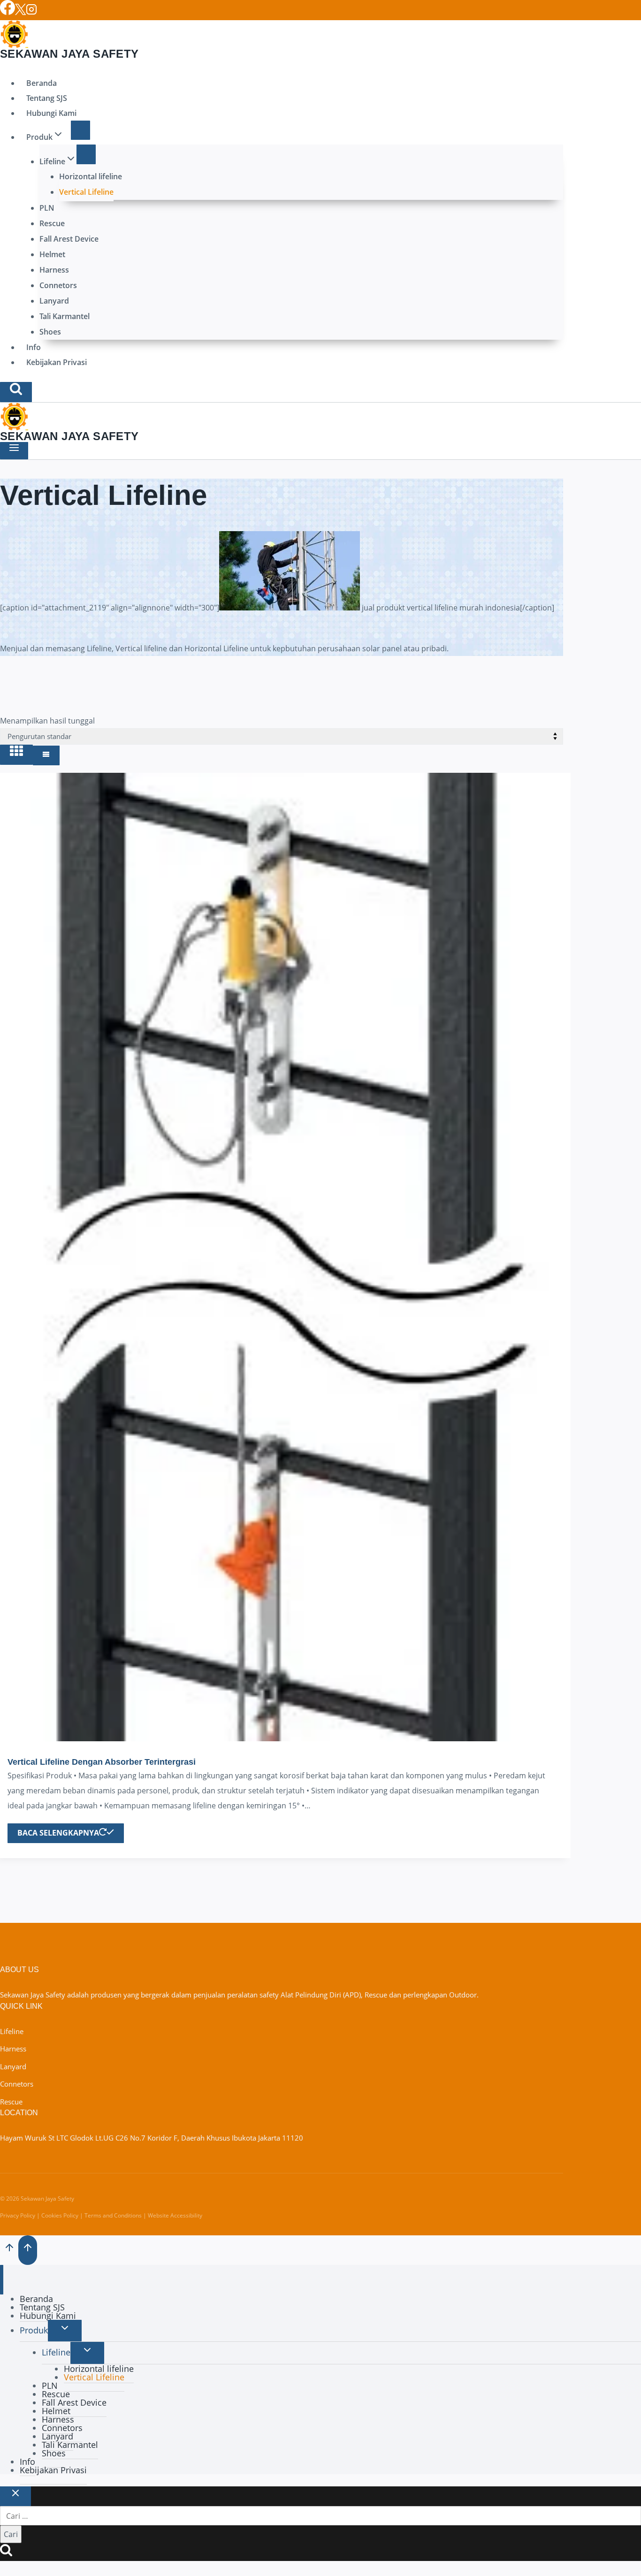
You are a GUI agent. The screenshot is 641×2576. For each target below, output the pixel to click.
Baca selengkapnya (58, 1833)
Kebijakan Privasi (57, 362)
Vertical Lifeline (86, 192)
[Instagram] (31, 12)
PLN (47, 208)
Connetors (58, 285)
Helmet (52, 254)
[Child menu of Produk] (81, 130)
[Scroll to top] (9, 2249)
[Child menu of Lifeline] (86, 154)
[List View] (46, 755)
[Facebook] (8, 12)
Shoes (50, 332)
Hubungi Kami (51, 113)
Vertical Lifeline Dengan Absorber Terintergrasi (102, 1762)
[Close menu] (2, 2279)
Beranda (42, 83)
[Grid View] (16, 755)
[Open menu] (14, 451)
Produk (34, 2330)
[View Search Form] (16, 392)
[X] (20, 12)
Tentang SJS (47, 98)
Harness (54, 270)
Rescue (52, 223)
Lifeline (12, 2031)
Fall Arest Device (69, 239)
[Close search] (15, 2496)
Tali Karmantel (65, 316)
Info (34, 347)
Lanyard (54, 301)
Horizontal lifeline (91, 176)
